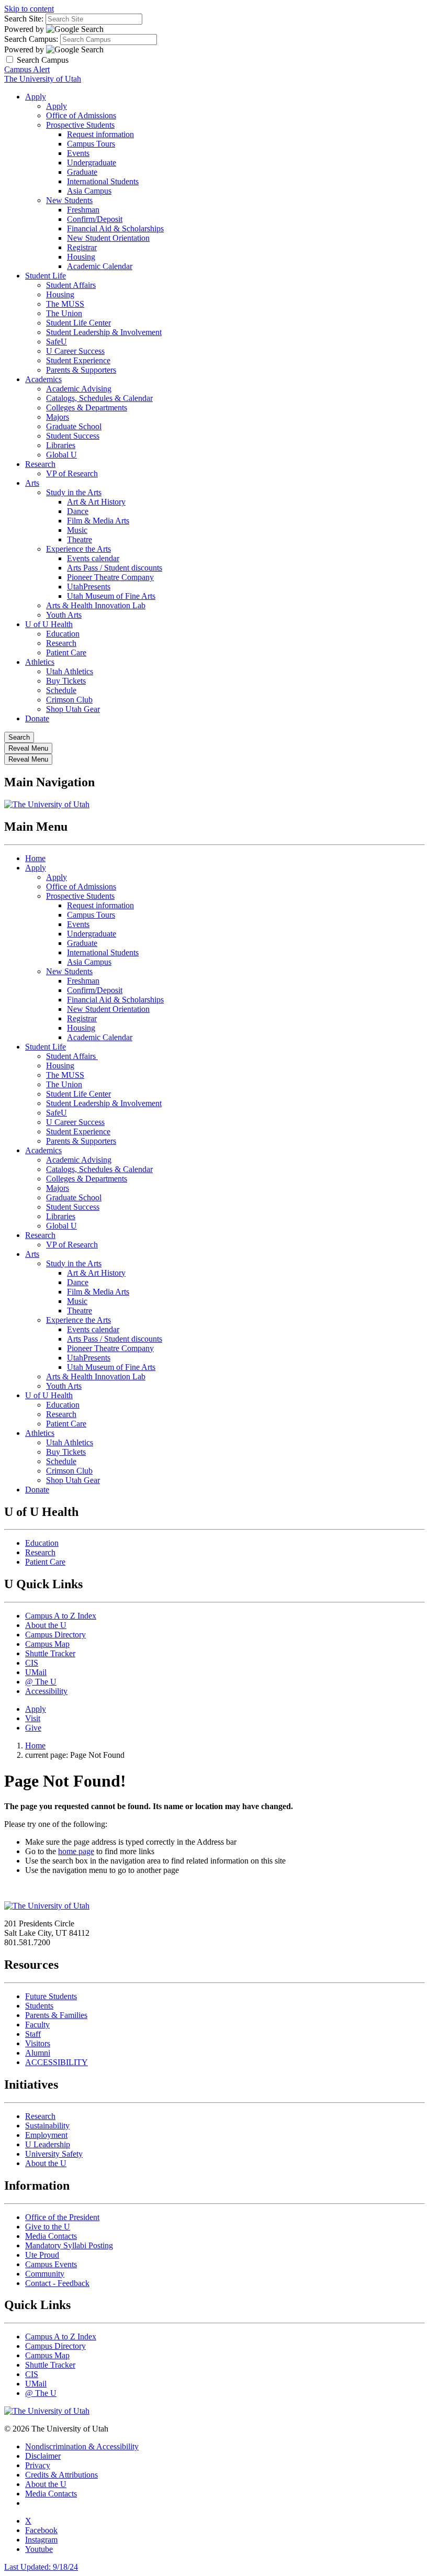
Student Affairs (71, 285)
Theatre (80, 539)
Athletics (40, 662)
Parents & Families (56, 2015)
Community (45, 2274)
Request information (100, 134)
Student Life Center (78, 323)
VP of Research (72, 473)
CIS (32, 1663)
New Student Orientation (108, 238)
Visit (33, 1718)
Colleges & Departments (87, 408)
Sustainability (47, 2126)
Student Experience (78, 360)
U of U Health (49, 624)
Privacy (38, 2465)
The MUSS (65, 304)
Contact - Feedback (57, 2283)
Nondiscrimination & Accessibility (82, 2446)
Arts (32, 483)
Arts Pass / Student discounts (115, 568)
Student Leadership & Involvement (104, 332)
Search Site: (24, 19)
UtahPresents (89, 587)
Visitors (38, 2043)
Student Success (73, 436)
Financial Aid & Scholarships (115, 228)
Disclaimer (43, 2456)
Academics (43, 379)
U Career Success (75, 351)
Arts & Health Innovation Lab (96, 605)
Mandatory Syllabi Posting (69, 2245)
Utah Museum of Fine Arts (111, 596)
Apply (36, 97)
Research (40, 464)
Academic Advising (79, 389)
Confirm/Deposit (95, 219)
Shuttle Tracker (50, 1653)
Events (78, 153)
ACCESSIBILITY (57, 2062)
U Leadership (48, 2144)
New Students (69, 200)
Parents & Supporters (81, 370)
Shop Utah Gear (73, 709)
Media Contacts (51, 2236)
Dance (78, 511)
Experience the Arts (78, 549)
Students (39, 2006)
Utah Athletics (70, 671)
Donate (37, 718)
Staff (33, 2034)
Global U (61, 455)
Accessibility (46, 1691)
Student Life (46, 276)
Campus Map (47, 1644)
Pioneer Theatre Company (110, 577)
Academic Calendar (100, 266)
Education (63, 634)
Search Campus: (31, 39)
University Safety (54, 2154)
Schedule (61, 690)
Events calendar (93, 558)
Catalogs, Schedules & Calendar (99, 398)
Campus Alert (27, 69)
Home (35, 858)
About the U (46, 1625)
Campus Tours (91, 144)
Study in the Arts (74, 492)
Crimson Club (69, 700)
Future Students (51, 1996)
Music (77, 530)
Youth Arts (64, 615)
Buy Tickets (66, 681)
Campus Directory (55, 1635)
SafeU (57, 342)
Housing (81, 257)
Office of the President (62, 2217)
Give (33, 1728)
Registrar (82, 247)
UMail (36, 1672)
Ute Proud (42, 2255)
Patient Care (66, 653)
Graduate (82, 172)
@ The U (41, 1682)
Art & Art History (96, 502)
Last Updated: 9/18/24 (41, 2567)
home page (76, 1851)
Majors (58, 417)
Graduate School (74, 426)
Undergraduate (92, 163)
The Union (64, 313)
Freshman (83, 210)
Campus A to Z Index (61, 1616)
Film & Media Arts (98, 521)
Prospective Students (80, 125)
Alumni (38, 2053)
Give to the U (48, 2227)
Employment (46, 2135)
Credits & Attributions (61, 2475)
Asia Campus (89, 191)
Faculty (37, 2025)
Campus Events (51, 2264)
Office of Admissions (81, 115)
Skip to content (29, 9)
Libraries (61, 445)
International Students (103, 181)
